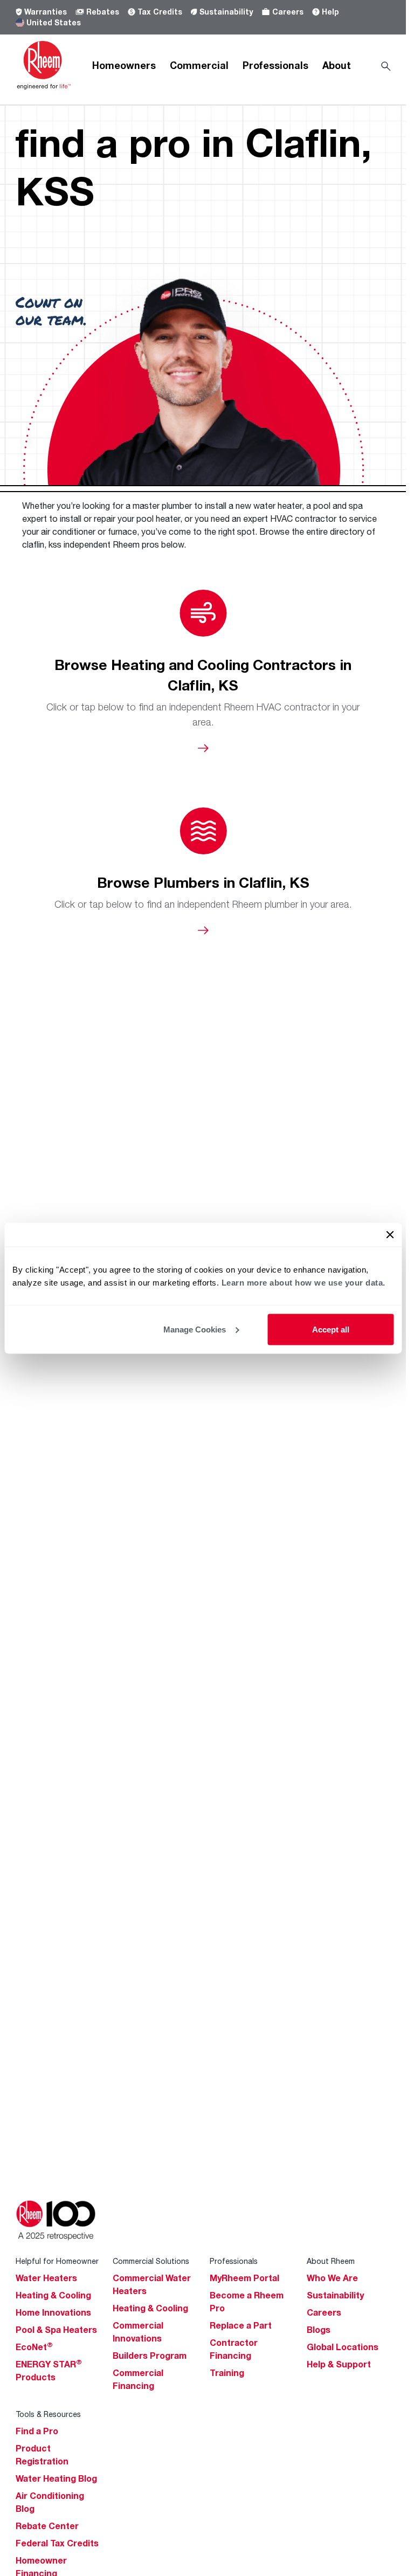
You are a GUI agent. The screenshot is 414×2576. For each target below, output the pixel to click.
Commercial (199, 65)
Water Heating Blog (56, 2478)
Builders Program (150, 2356)
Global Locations (343, 2347)
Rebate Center (47, 2526)
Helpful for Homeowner (57, 2261)
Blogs (319, 2330)
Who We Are (332, 2278)
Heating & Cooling (53, 2295)
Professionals (275, 65)
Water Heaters (46, 2278)
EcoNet (34, 2347)
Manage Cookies (195, 1329)
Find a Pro (37, 2431)
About (337, 65)
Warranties (46, 12)
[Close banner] (390, 1234)
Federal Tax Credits (57, 2543)
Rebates (103, 12)
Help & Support (339, 2364)
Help (330, 12)
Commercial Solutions (151, 2261)
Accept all (331, 1329)
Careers (288, 12)
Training (227, 2373)
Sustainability (226, 12)
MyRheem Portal (244, 2278)
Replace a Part (241, 2325)
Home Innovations (53, 2312)
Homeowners (124, 65)
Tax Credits (160, 12)
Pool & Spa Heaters (56, 2330)
